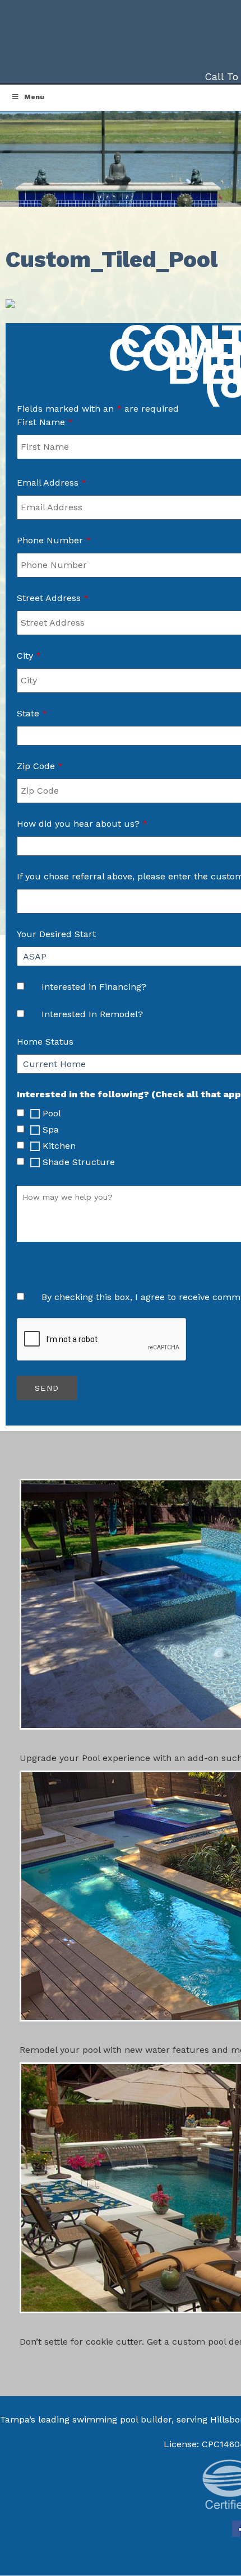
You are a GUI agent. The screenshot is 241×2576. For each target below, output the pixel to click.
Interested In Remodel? (92, 1014)
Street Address (53, 598)
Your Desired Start (56, 934)
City (29, 656)
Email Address (52, 483)
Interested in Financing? (94, 987)
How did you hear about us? (82, 824)
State (32, 713)
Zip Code (40, 766)
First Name (45, 422)
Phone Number (54, 540)
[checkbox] (20, 1113)
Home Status (45, 1042)
